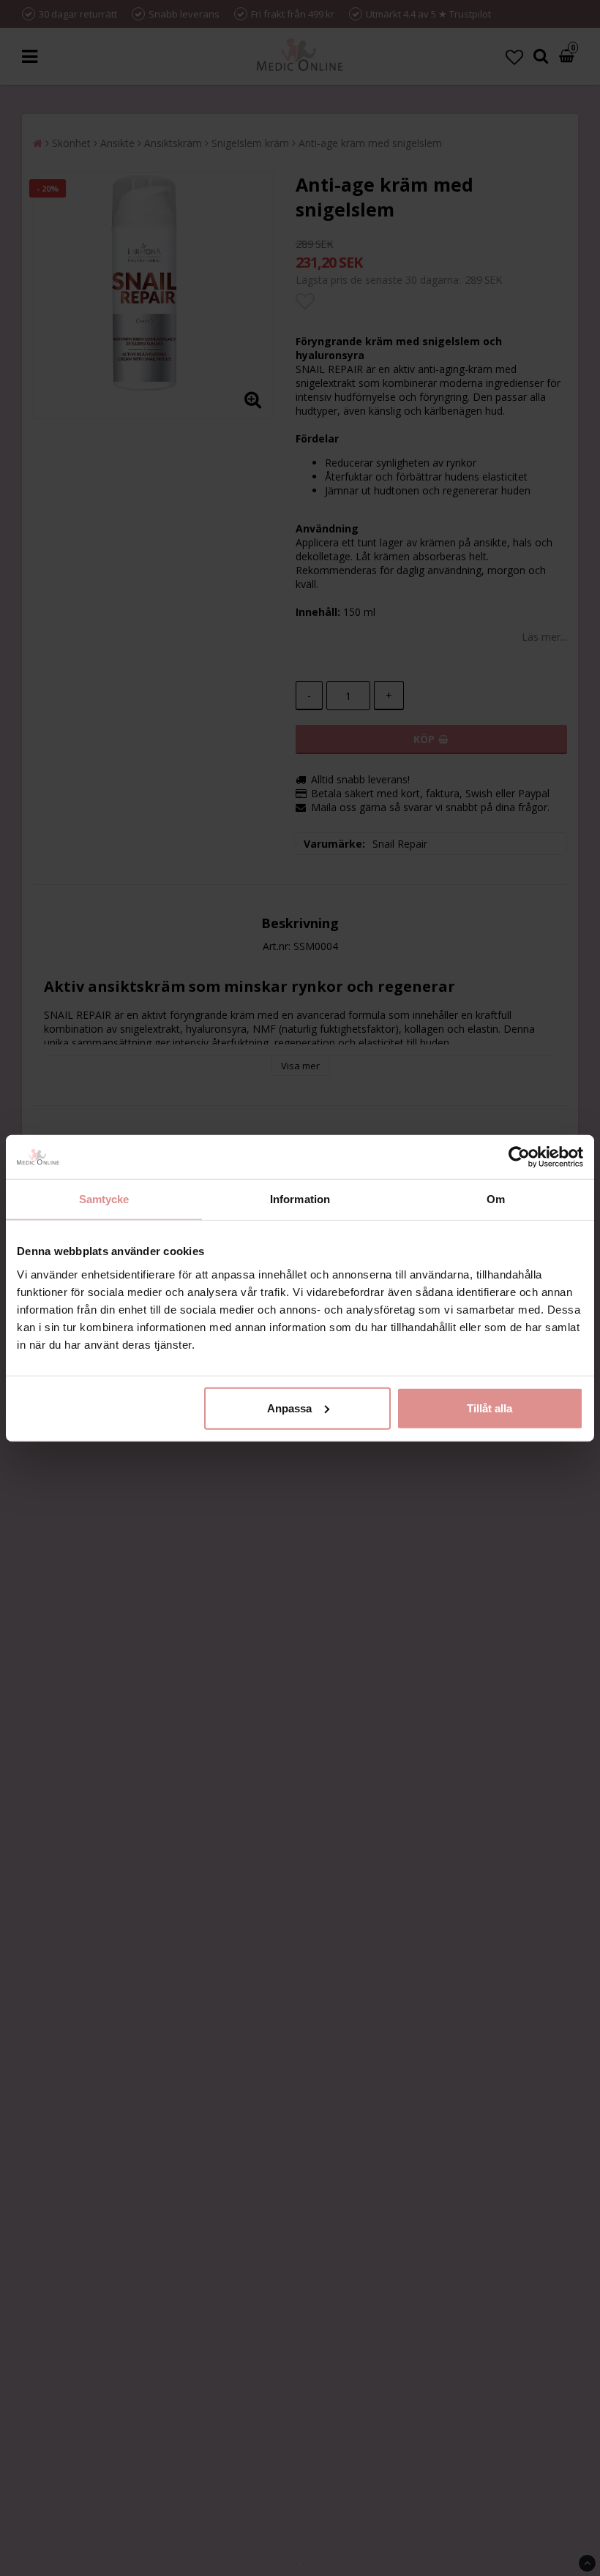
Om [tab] (496, 1199)
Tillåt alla (490, 1408)
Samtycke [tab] (104, 1199)
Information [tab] (300, 1199)
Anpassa (289, 1408)
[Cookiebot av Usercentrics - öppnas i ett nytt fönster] (519, 1157)
